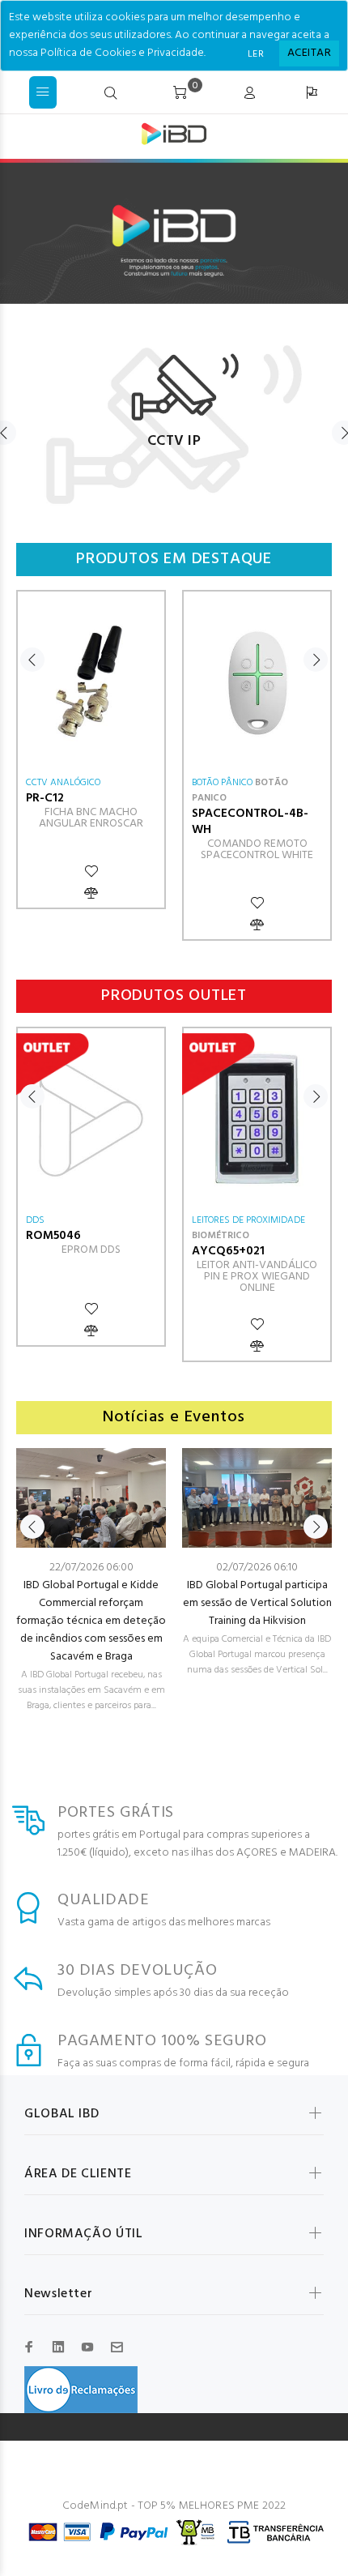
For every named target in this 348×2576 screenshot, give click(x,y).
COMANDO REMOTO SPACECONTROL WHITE (257, 850)
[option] (174, 417)
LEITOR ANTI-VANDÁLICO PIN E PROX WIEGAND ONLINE (257, 1277)
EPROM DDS (91, 1250)
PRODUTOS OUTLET (174, 996)
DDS (35, 1220)
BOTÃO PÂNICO (222, 783)
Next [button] (316, 660)
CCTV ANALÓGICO (63, 783)
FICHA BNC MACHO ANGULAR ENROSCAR (91, 818)
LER (256, 54)
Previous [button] (32, 660)
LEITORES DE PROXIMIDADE (248, 1220)
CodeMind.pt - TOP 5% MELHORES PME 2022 (174, 2506)
